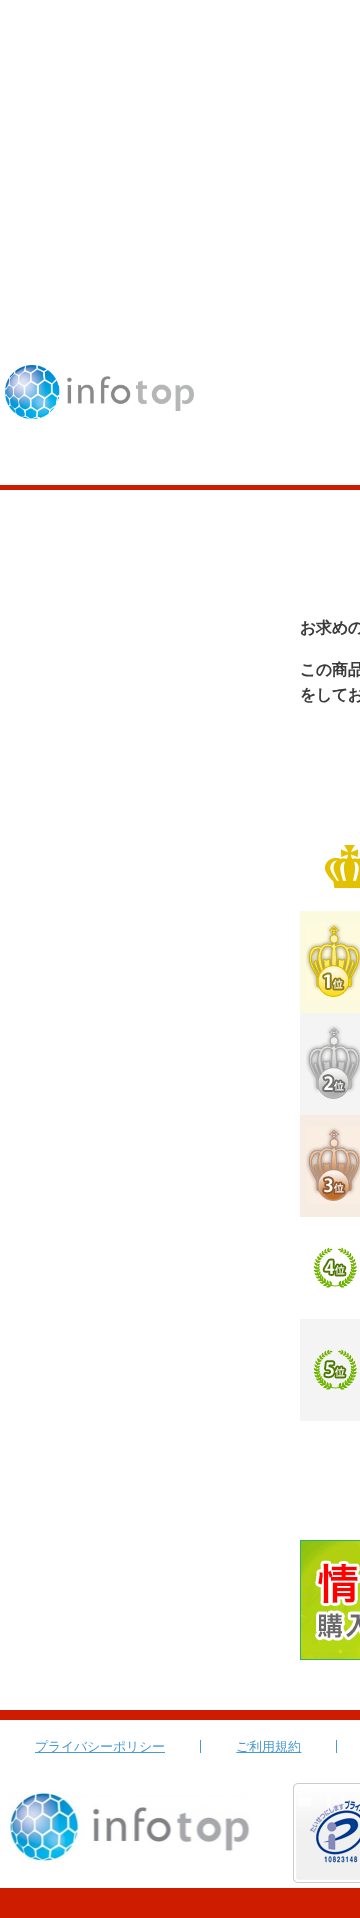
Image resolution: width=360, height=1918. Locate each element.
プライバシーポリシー (100, 1746)
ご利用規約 (268, 1746)
